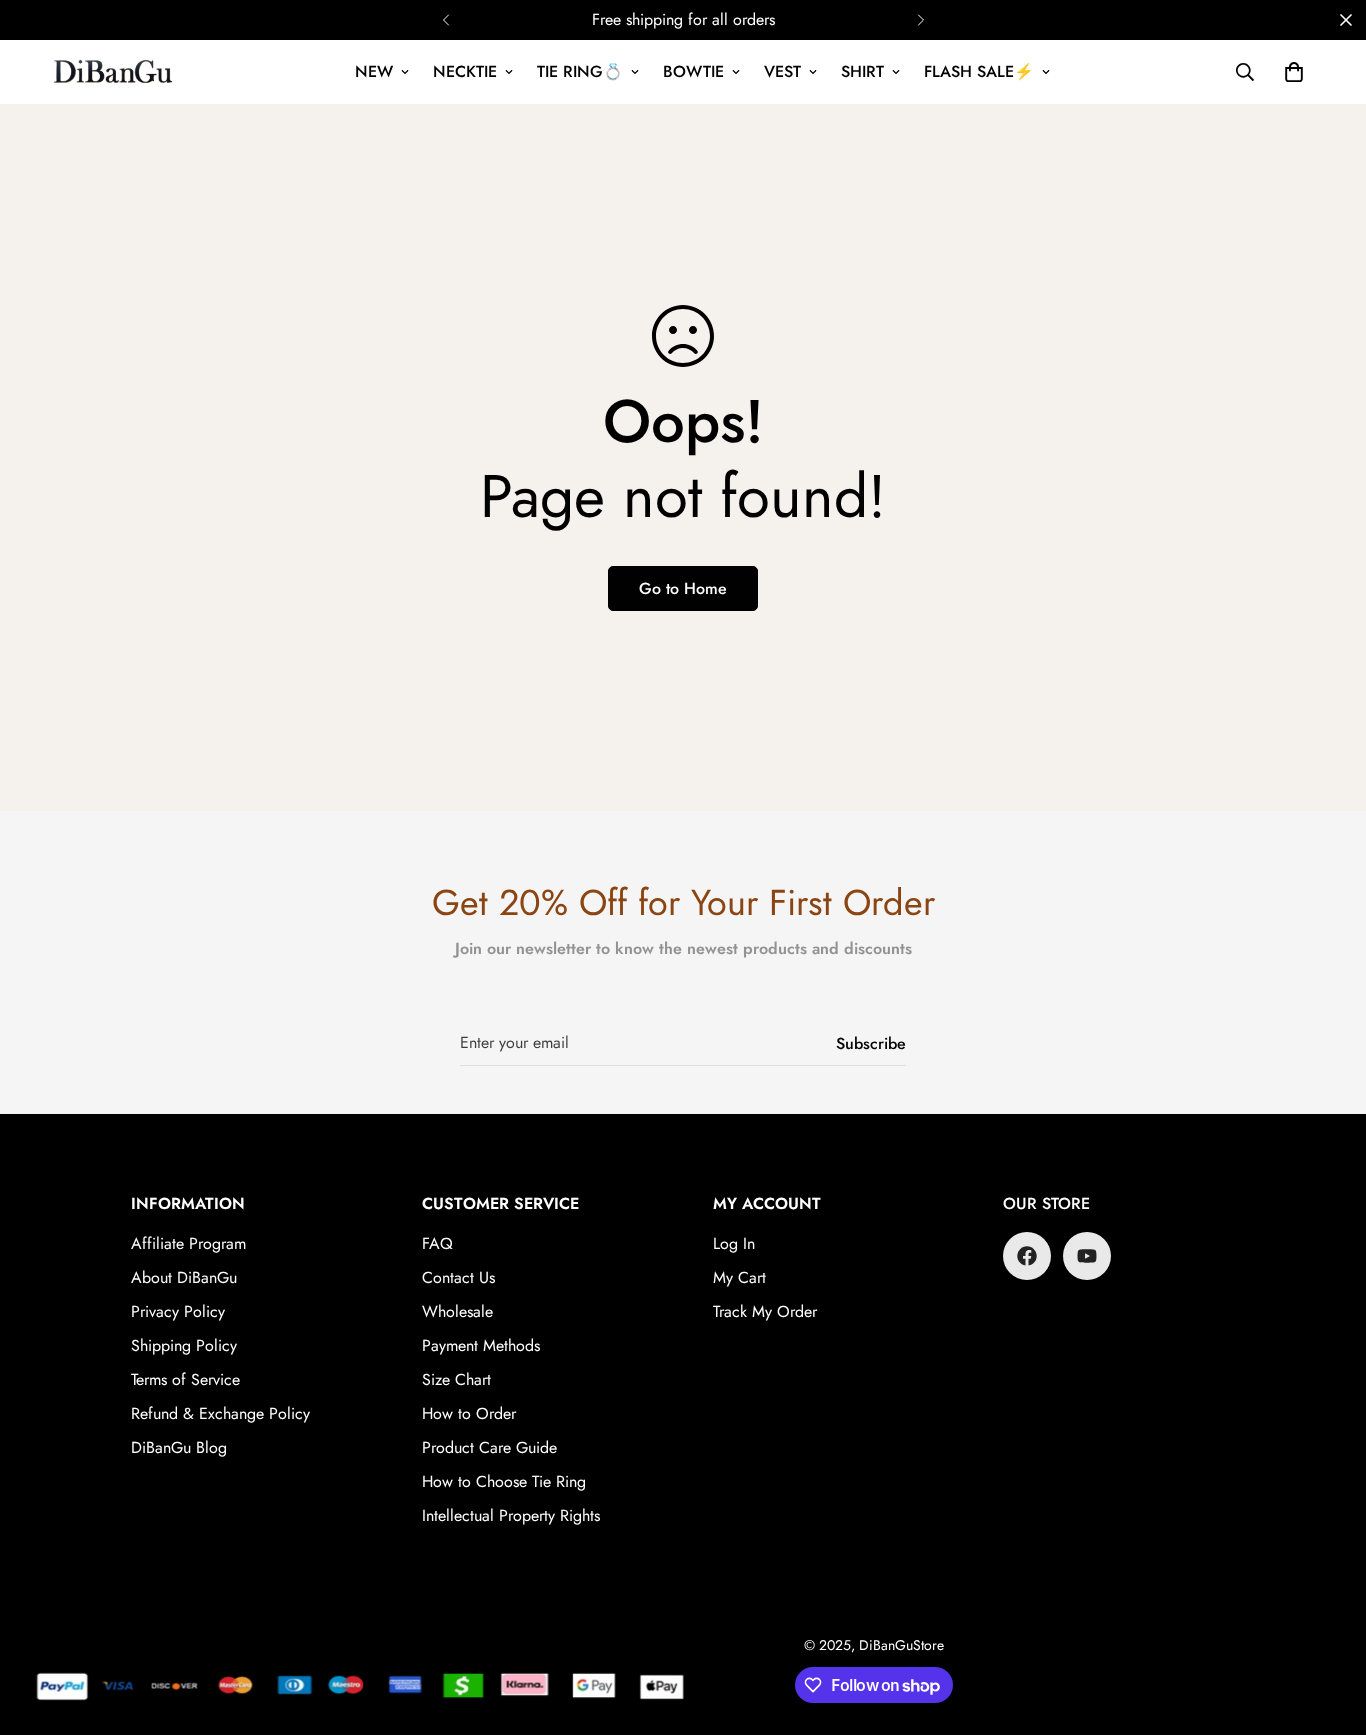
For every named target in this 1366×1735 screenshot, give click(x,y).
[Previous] (445, 20)
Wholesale (457, 1311)
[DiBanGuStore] (115, 72)
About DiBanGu (184, 1277)
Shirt (862, 71)
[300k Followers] (1027, 1256)
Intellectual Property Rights (511, 1515)
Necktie (465, 71)
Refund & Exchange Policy (220, 1413)
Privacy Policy (178, 1311)
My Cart (739, 1277)
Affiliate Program (188, 1243)
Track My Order (765, 1311)
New (374, 71)
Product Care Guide (489, 1447)
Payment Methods (481, 1345)
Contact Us (458, 1277)
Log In (734, 1243)
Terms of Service (185, 1379)
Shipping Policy (184, 1345)
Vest (782, 71)
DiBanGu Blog (179, 1447)
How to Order (469, 1413)
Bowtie (693, 71)
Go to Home (683, 588)
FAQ (437, 1243)
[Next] (920, 20)
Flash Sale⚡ (979, 71)
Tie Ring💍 (580, 71)
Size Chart (456, 1379)
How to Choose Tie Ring (504, 1481)
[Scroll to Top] (1327, 1626)
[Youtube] (1087, 1256)
